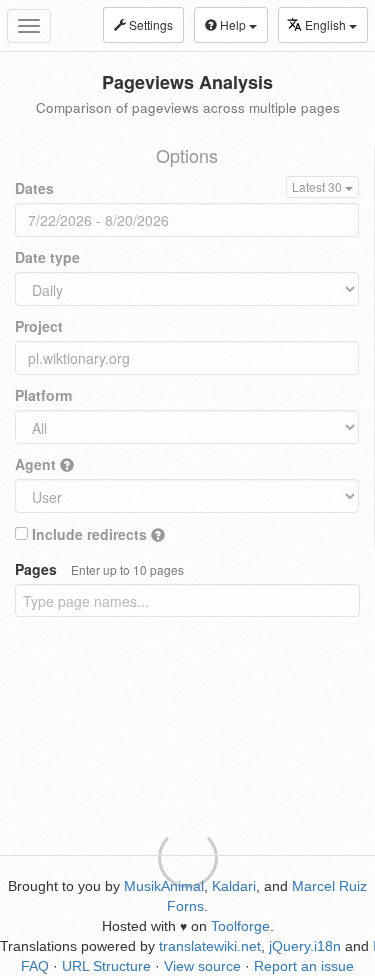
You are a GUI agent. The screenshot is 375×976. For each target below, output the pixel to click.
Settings (149, 24)
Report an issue (304, 966)
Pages (99, 569)
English (327, 24)
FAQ (35, 966)
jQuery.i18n (305, 946)
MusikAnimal (164, 886)
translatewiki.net (210, 946)
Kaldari (234, 886)
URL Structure (106, 966)
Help (233, 24)
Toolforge (240, 926)
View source (202, 966)
